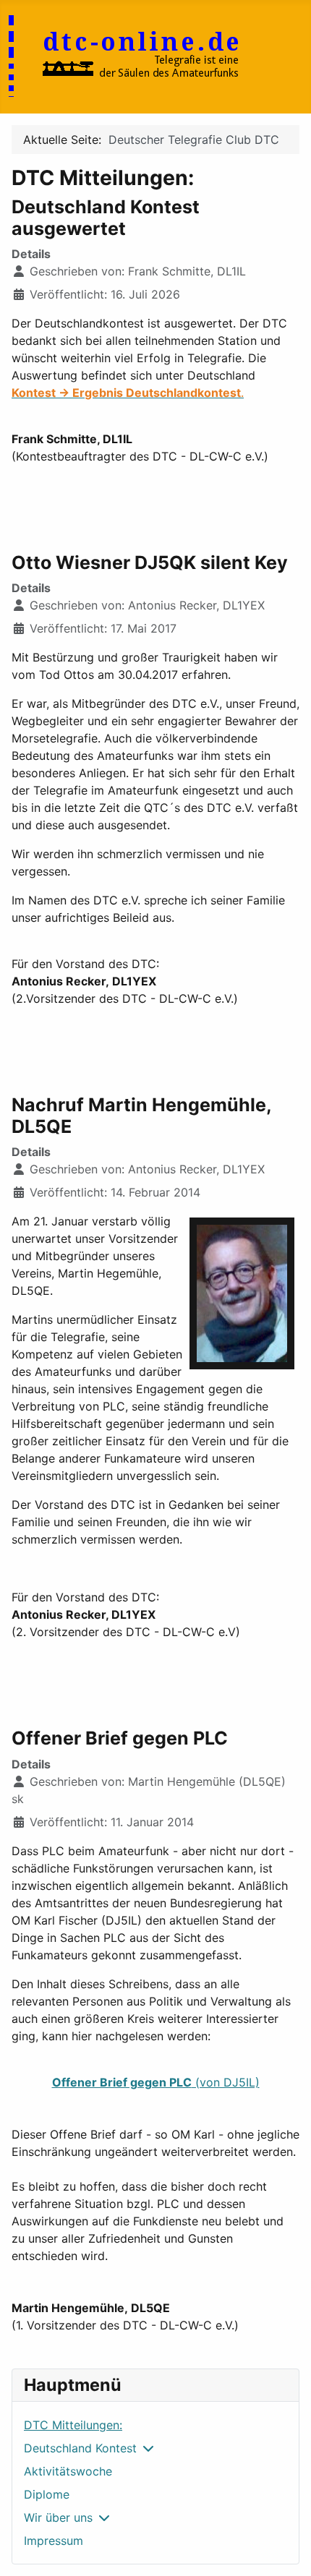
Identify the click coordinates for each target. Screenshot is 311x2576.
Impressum (54, 2541)
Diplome (47, 2494)
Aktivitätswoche (68, 2471)
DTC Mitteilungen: (73, 2425)
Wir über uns (58, 2517)
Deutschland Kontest (80, 2448)
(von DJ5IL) (156, 2082)
